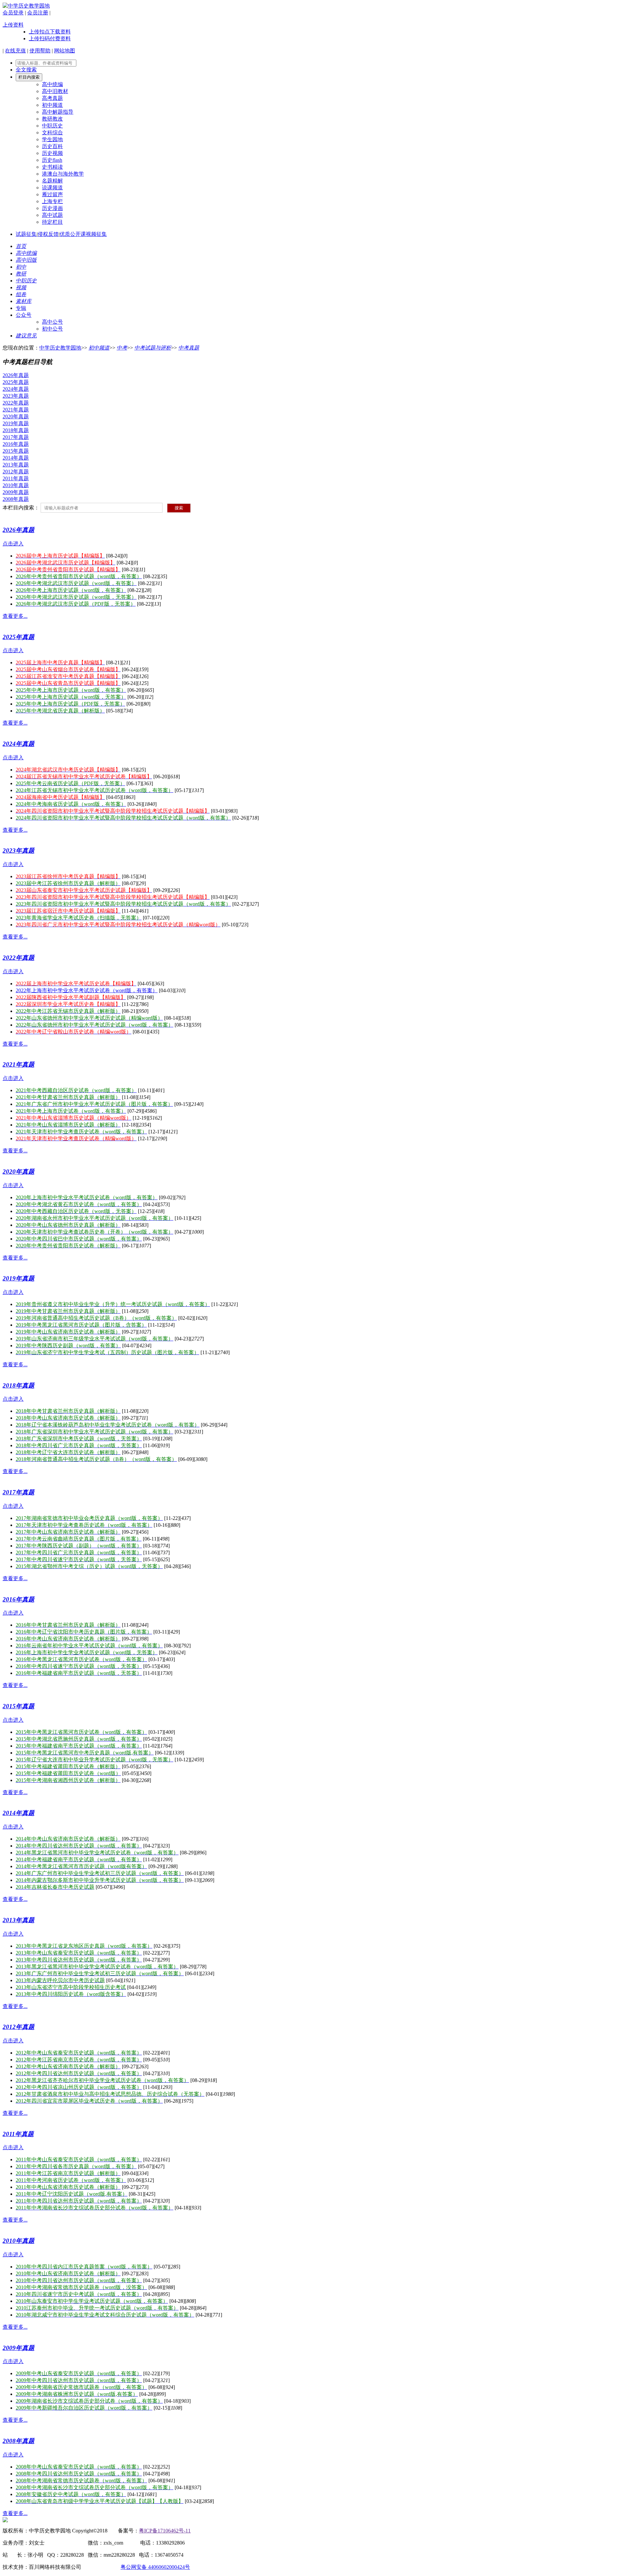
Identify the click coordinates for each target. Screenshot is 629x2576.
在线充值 (15, 51)
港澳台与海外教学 (63, 174)
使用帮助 (40, 51)
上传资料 (13, 25)
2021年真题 (16, 410)
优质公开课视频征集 (83, 234)
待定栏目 (52, 222)
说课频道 (52, 188)
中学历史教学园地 (60, 348)
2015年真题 (16, 451)
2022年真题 (16, 403)
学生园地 (52, 139)
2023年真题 (16, 396)
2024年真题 (16, 389)
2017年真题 (16, 437)
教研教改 (52, 119)
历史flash (52, 160)
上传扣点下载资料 (50, 32)
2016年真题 (16, 444)
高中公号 (52, 322)
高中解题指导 (58, 112)
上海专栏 (52, 201)
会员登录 (13, 13)
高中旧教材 (55, 91)
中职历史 (52, 126)
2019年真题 (16, 423)
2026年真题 (16, 375)
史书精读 (52, 167)
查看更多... (15, 616)
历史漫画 (52, 208)
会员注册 (38, 13)
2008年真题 (16, 499)
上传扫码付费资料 (50, 38)
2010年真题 (16, 485)
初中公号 (52, 329)
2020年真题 (16, 417)
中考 (122, 348)
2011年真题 (16, 478)
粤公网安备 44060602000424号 (155, 2567)
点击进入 (13, 544)
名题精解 (52, 181)
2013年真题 (16, 465)
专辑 (21, 308)
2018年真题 (16, 430)
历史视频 (52, 153)
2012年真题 (16, 472)
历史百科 (52, 146)
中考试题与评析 (153, 348)
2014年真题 (16, 458)
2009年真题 (16, 492)
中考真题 (189, 348)
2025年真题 (16, 382)
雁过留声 (52, 194)
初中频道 (52, 105)
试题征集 (26, 234)
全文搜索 (26, 70)
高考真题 (52, 98)
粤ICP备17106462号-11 (165, 2531)
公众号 (24, 315)
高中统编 (52, 84)
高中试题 (52, 215)
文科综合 (52, 133)
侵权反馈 (48, 234)
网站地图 (65, 51)
